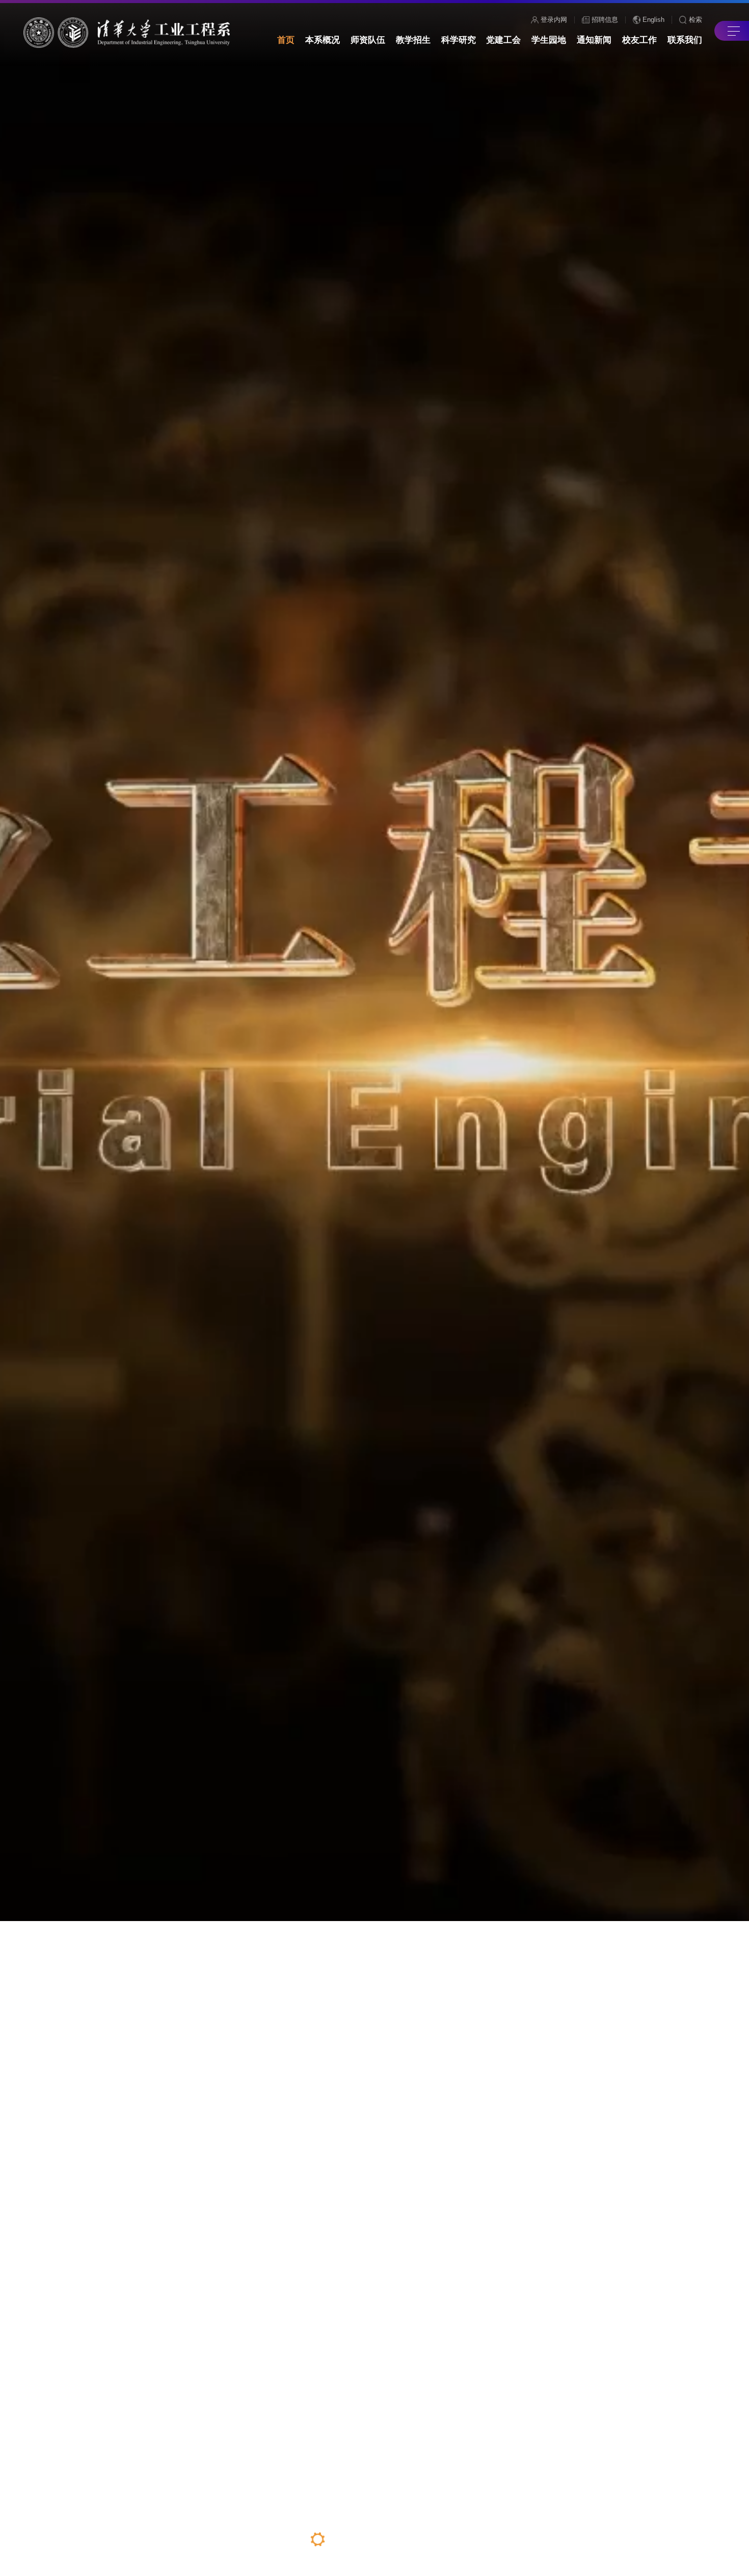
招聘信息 (605, 20)
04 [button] (384, 2539)
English (653, 19)
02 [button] (340, 2539)
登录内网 (554, 20)
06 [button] (429, 2539)
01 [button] (317, 2539)
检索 (695, 20)
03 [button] (363, 2548)
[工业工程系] (127, 33)
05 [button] (406, 2541)
